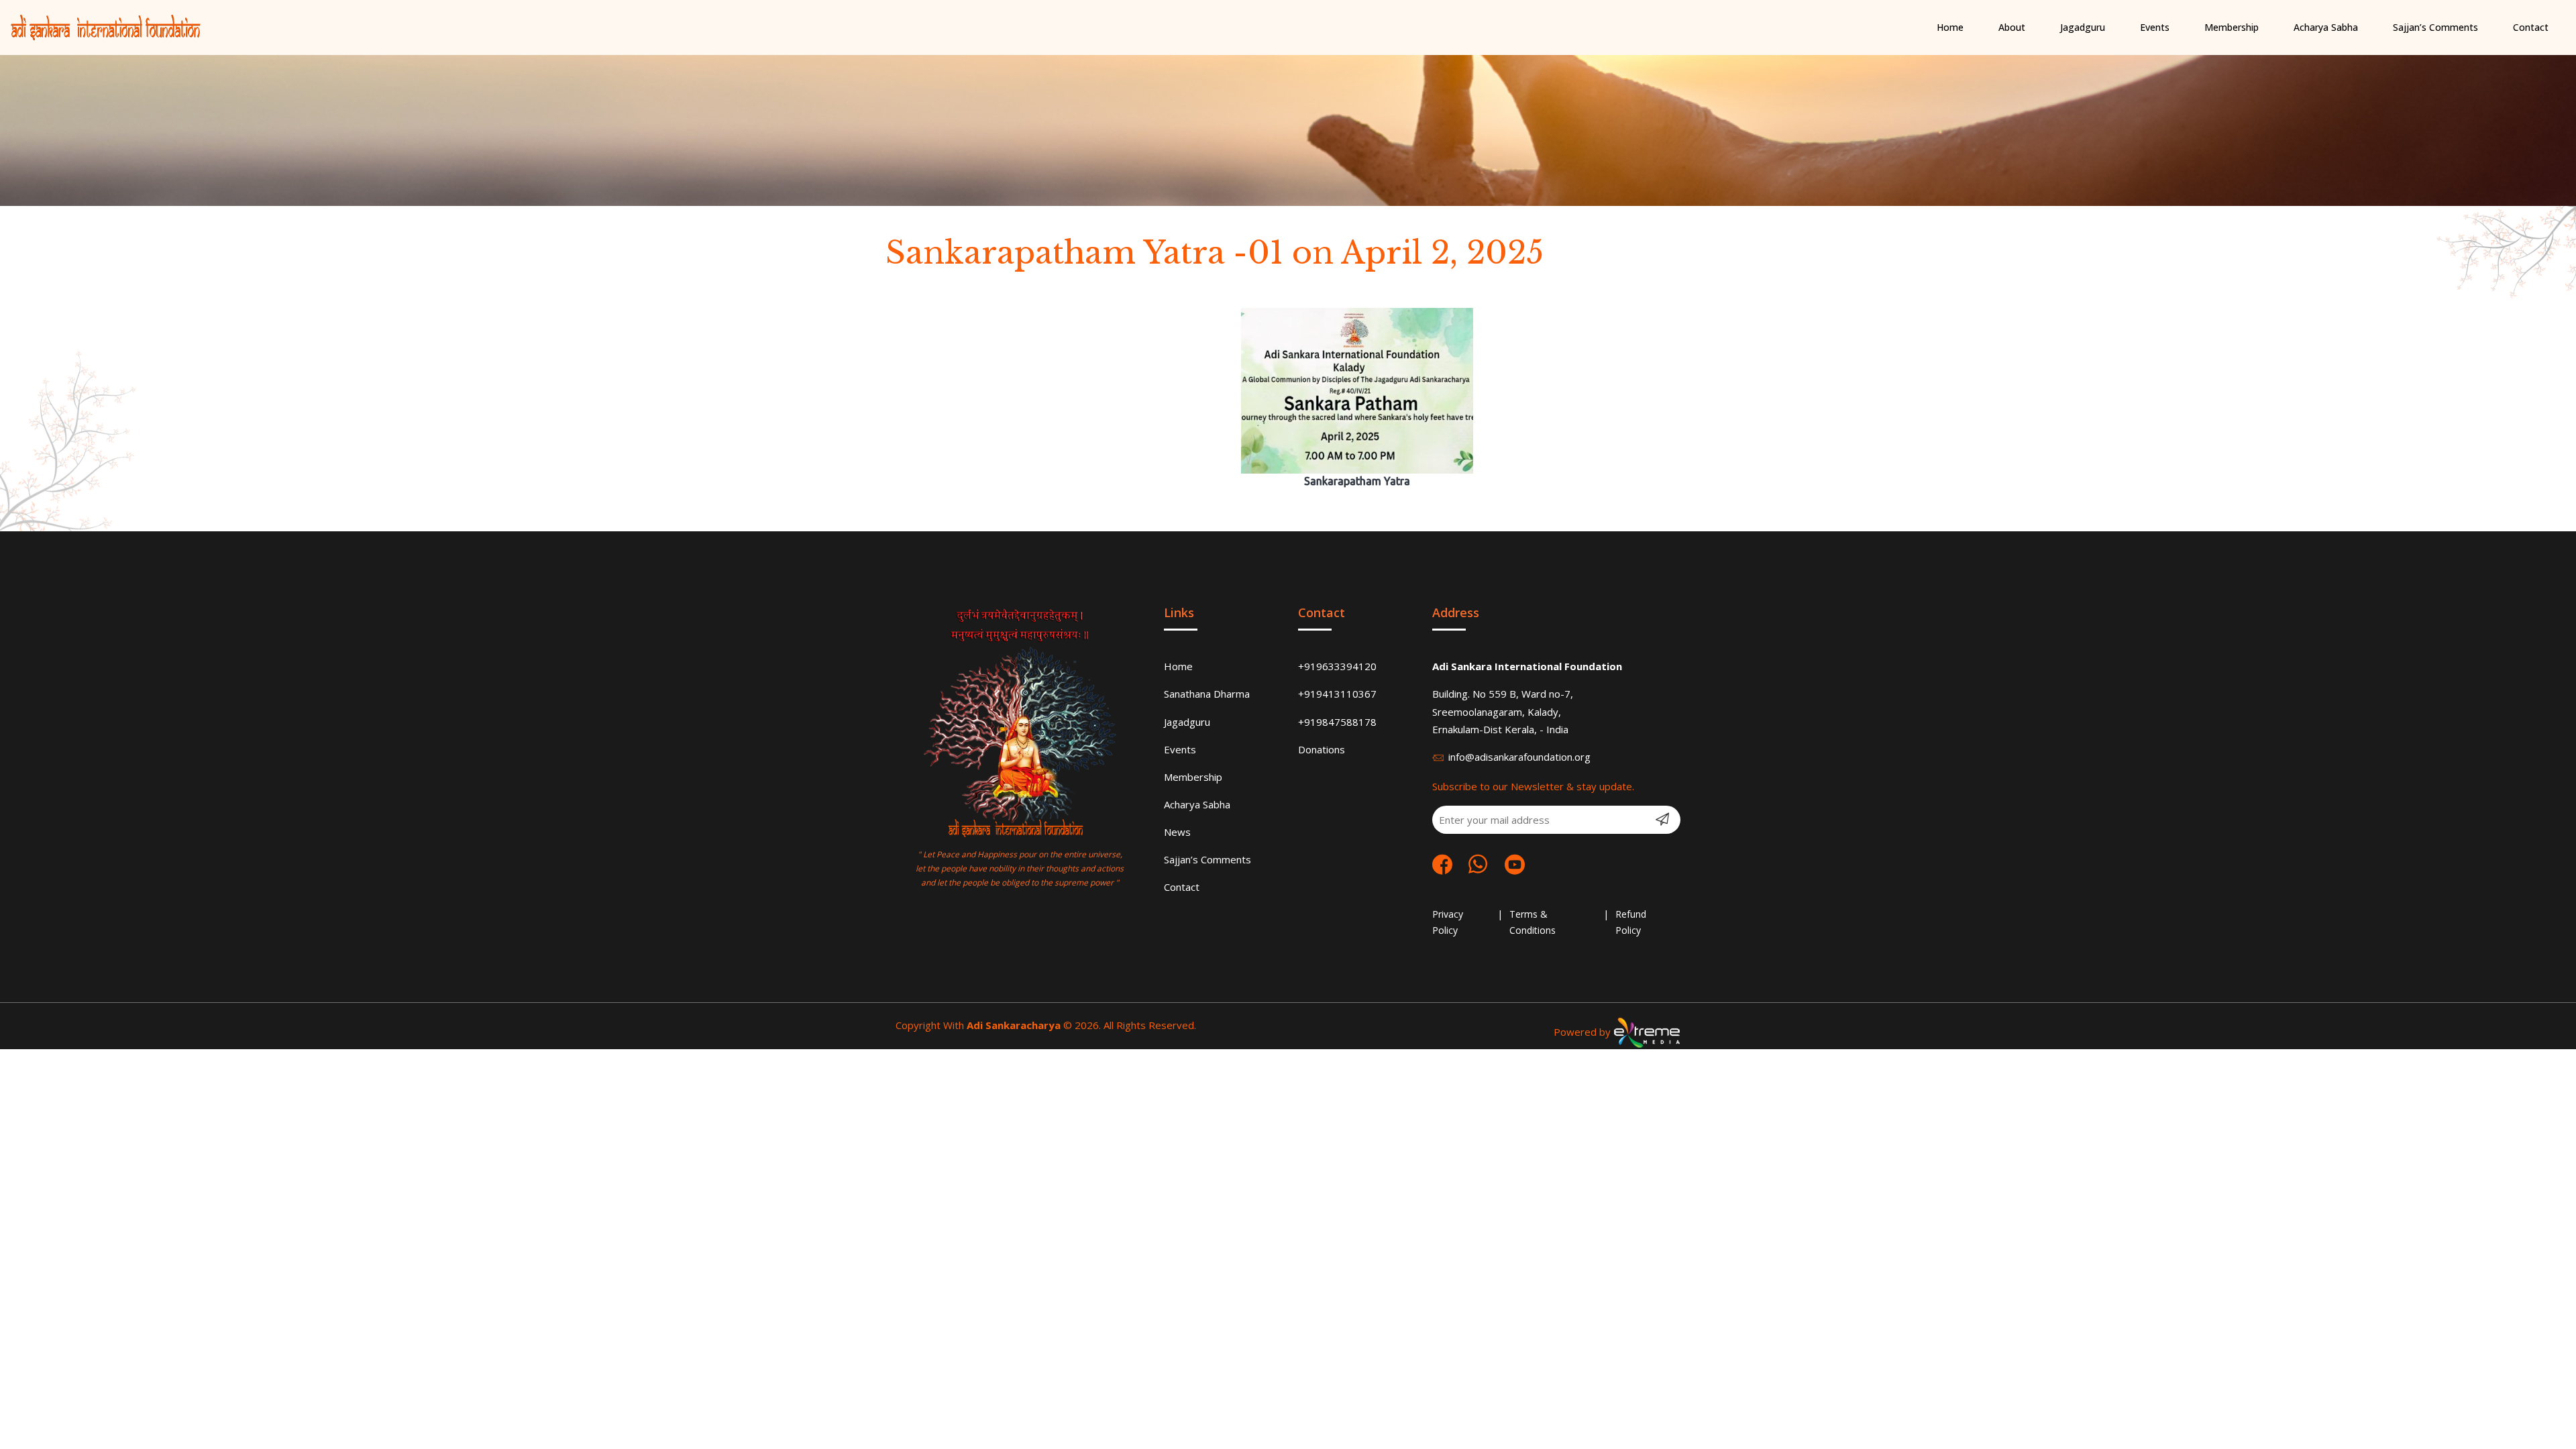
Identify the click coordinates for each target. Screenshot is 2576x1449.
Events (1180, 749)
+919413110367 (1337, 694)
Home (1178, 666)
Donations (1322, 749)
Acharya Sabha (1197, 804)
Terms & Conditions (1533, 922)
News (1177, 832)
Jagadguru (1187, 722)
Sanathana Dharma (1207, 694)
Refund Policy (1631, 922)
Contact (1182, 887)
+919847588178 (1337, 722)
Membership (1193, 777)
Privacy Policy (1448, 922)
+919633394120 (1337, 666)
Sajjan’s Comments (1207, 859)
